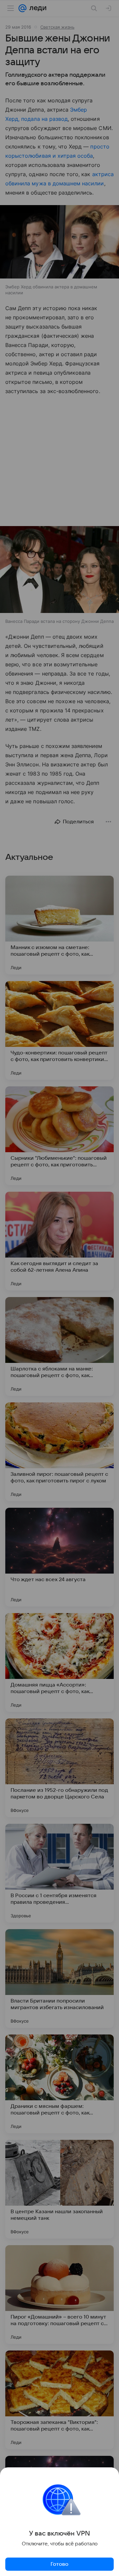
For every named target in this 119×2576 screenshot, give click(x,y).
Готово (59, 2564)
